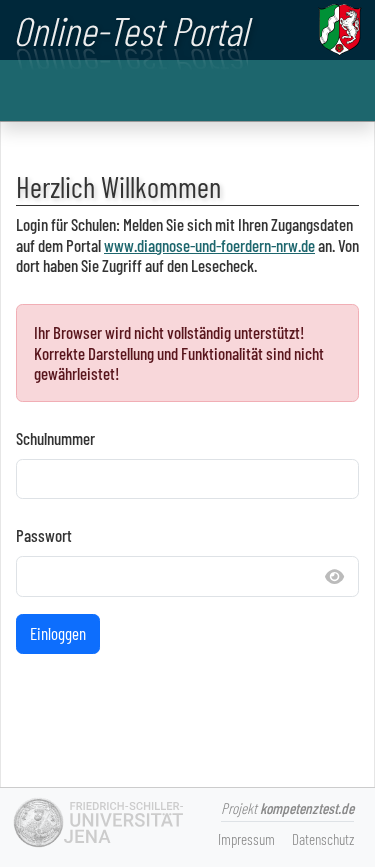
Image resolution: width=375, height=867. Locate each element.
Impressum (246, 839)
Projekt (287, 808)
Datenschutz (323, 839)
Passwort (44, 535)
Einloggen (58, 633)
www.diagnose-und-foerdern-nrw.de (209, 245)
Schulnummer (55, 438)
